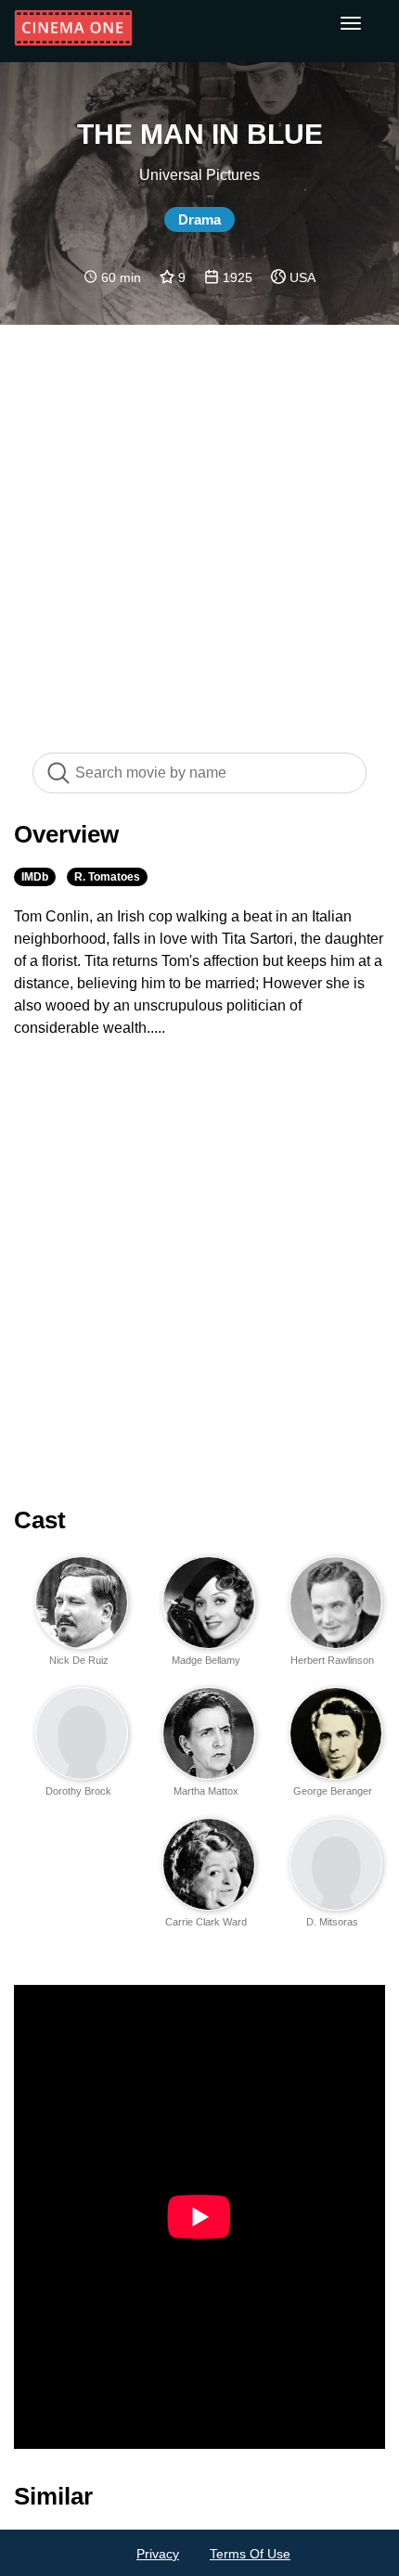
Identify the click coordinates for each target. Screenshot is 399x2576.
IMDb (35, 877)
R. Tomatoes (107, 877)
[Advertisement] (199, 529)
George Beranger (333, 1791)
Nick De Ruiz (79, 1660)
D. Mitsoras (332, 1922)
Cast (40, 1520)
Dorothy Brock (78, 1791)
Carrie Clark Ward (206, 1922)
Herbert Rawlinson (332, 1660)
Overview (66, 834)
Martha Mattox (206, 1791)
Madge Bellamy (206, 1660)
